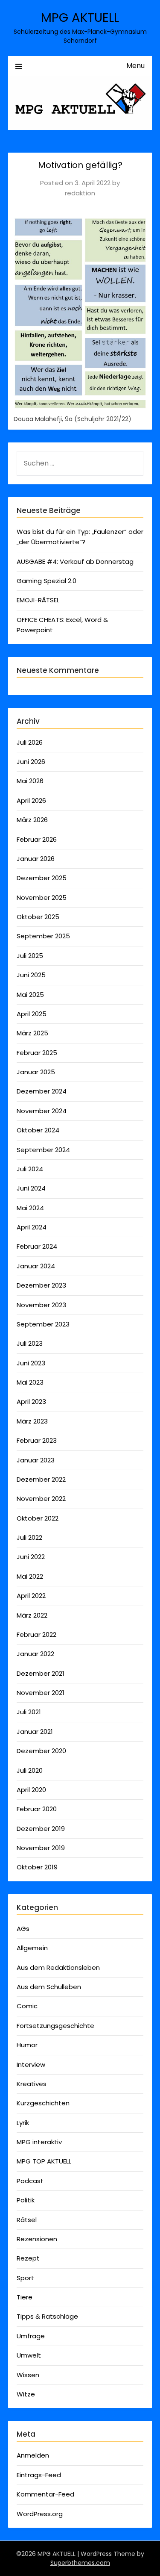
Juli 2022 (29, 1537)
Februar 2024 (37, 1246)
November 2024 (42, 1111)
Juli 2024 (30, 1169)
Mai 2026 (30, 781)
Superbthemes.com (80, 2563)
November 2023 (41, 1305)
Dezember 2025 (42, 878)
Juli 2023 (30, 1343)
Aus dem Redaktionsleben (58, 1967)
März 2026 (32, 820)
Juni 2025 (31, 975)
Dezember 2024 (42, 1091)
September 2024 (43, 1150)
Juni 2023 (31, 1363)
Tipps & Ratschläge (47, 2316)
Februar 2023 (37, 1440)
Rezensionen (37, 2239)
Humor (27, 2045)
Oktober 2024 (38, 1130)
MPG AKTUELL (80, 18)
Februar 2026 (37, 839)
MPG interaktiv (39, 2142)
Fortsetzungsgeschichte (55, 2026)
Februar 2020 (37, 1809)
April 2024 (32, 1227)
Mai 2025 (30, 995)
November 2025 (42, 897)
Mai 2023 (30, 1382)
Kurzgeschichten (43, 2103)
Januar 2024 (36, 1266)
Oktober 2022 (38, 1518)
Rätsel (27, 2220)
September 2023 (43, 1324)
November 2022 (41, 1499)
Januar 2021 (35, 1732)
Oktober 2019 (37, 1867)
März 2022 (32, 1615)
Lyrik (23, 2123)
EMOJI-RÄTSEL (38, 600)
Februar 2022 (36, 1634)
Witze (26, 2394)
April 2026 (31, 800)
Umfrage (31, 2336)
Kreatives (32, 2084)
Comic (27, 2006)
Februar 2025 (37, 1053)
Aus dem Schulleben (49, 1987)
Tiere (25, 2297)
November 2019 (41, 1848)
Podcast (30, 2181)
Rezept (28, 2258)
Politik (26, 2200)
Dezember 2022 (41, 1479)
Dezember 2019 (41, 1829)
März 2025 (32, 1033)
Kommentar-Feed (45, 2494)
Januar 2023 (36, 1460)
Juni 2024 (31, 1188)
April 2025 (32, 1014)
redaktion (80, 193)
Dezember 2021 (41, 1673)
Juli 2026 (30, 742)
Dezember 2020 (41, 1751)
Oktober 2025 (38, 917)
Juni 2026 (31, 762)
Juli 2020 (30, 1770)
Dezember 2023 (41, 1285)
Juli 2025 (30, 956)
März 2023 (32, 1421)
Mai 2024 (30, 1208)
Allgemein (32, 1948)
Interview (31, 2065)
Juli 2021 (29, 1712)
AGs (23, 1929)
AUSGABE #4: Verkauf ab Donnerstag (75, 561)
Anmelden (33, 2455)
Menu (135, 66)
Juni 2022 (31, 1557)
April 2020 (31, 1790)
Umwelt (29, 2355)
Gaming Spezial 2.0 (47, 581)
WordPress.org (40, 2514)
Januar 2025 (36, 1072)
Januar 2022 (35, 1654)
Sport (25, 2278)
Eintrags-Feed (39, 2475)
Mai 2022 (30, 1576)
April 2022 (31, 1596)
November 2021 (41, 1693)
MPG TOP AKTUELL (44, 2161)
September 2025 (43, 936)
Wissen (28, 2375)
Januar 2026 (36, 859)
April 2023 (31, 1401)
